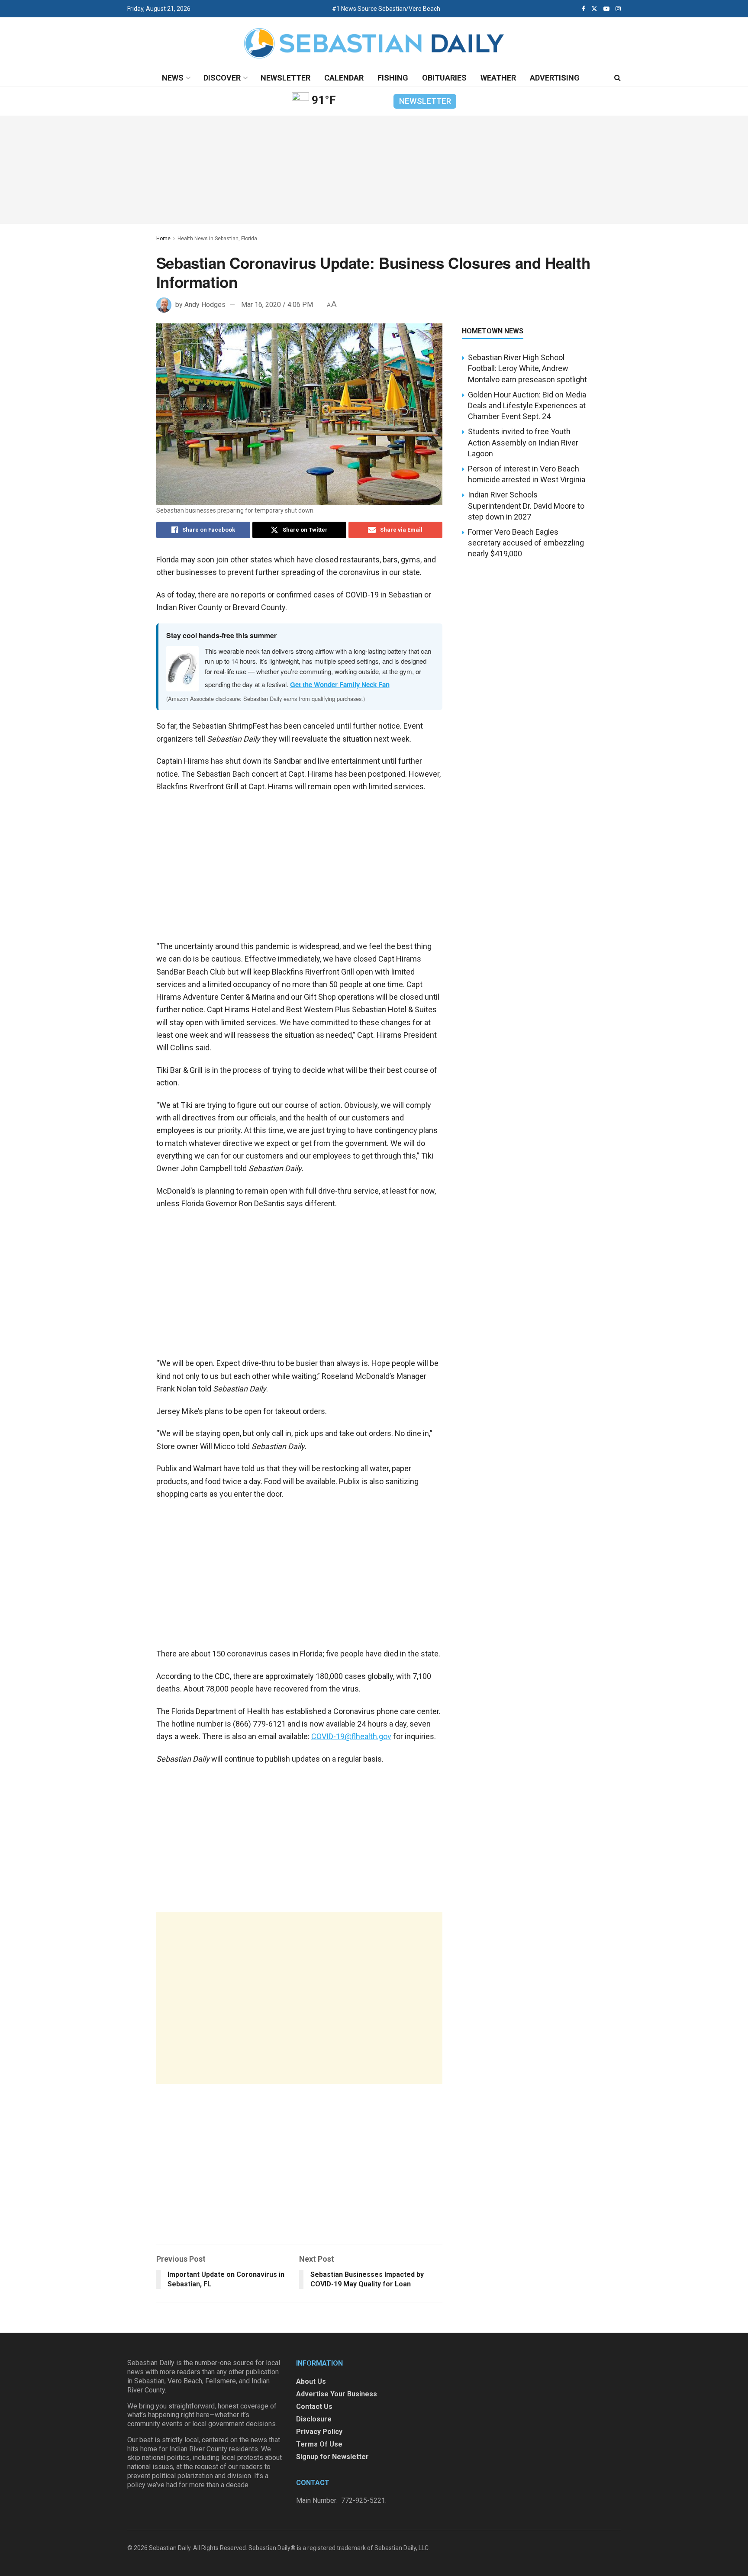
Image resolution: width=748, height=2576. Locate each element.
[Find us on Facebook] (584, 9)
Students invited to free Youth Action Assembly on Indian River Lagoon (523, 442)
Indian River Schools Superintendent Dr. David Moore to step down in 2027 (526, 505)
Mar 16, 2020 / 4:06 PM (277, 305)
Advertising (555, 78)
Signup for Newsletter (332, 2457)
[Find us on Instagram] (618, 9)
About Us (311, 2381)
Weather (498, 78)
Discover (222, 78)
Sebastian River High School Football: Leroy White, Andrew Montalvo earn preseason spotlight (527, 368)
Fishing (393, 78)
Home (163, 239)
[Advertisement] (299, 1998)
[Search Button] (617, 78)
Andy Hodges (205, 305)
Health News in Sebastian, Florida (217, 239)
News (173, 78)
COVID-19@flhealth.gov (351, 1736)
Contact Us (314, 2407)
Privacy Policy (319, 2432)
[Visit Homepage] (374, 44)
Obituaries (444, 78)
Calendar (344, 78)
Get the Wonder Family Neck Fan (340, 684)
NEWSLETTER (425, 101)
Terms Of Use (319, 2444)
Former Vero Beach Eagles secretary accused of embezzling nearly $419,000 (526, 543)
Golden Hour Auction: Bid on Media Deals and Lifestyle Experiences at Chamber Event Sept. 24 (527, 405)
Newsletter (285, 78)
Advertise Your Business (337, 2394)
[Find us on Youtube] (606, 9)
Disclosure (314, 2419)
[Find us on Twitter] (594, 9)
